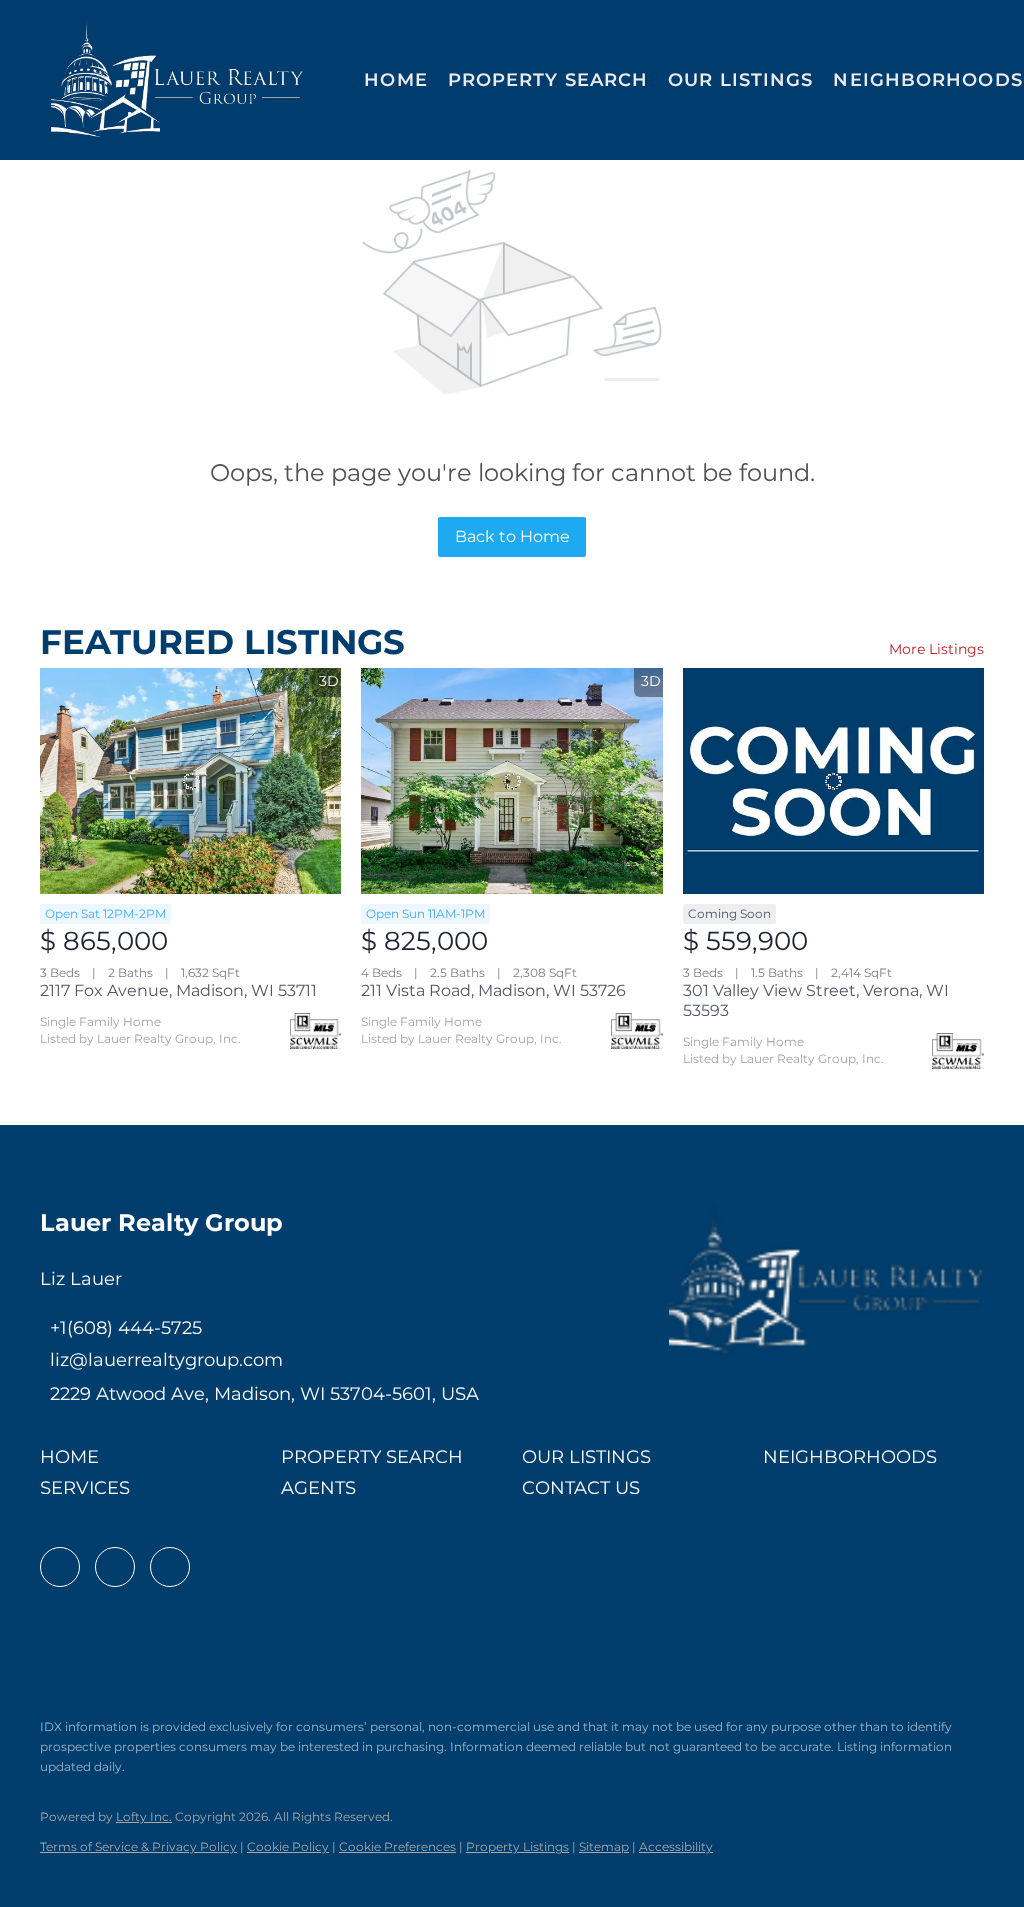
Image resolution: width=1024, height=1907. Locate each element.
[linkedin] (115, 1567)
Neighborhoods (927, 80)
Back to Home (512, 536)
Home (395, 80)
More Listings (936, 649)
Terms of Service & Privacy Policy (138, 1846)
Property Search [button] (548, 80)
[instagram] (170, 1567)
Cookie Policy (288, 1846)
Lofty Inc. (144, 1816)
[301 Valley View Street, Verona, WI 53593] (833, 781)
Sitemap (604, 1846)
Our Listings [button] (740, 80)
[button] (177, 80)
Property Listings (517, 1846)
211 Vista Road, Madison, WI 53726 (493, 990)
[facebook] (60, 1567)
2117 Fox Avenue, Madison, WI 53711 (178, 990)
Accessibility (676, 1846)
